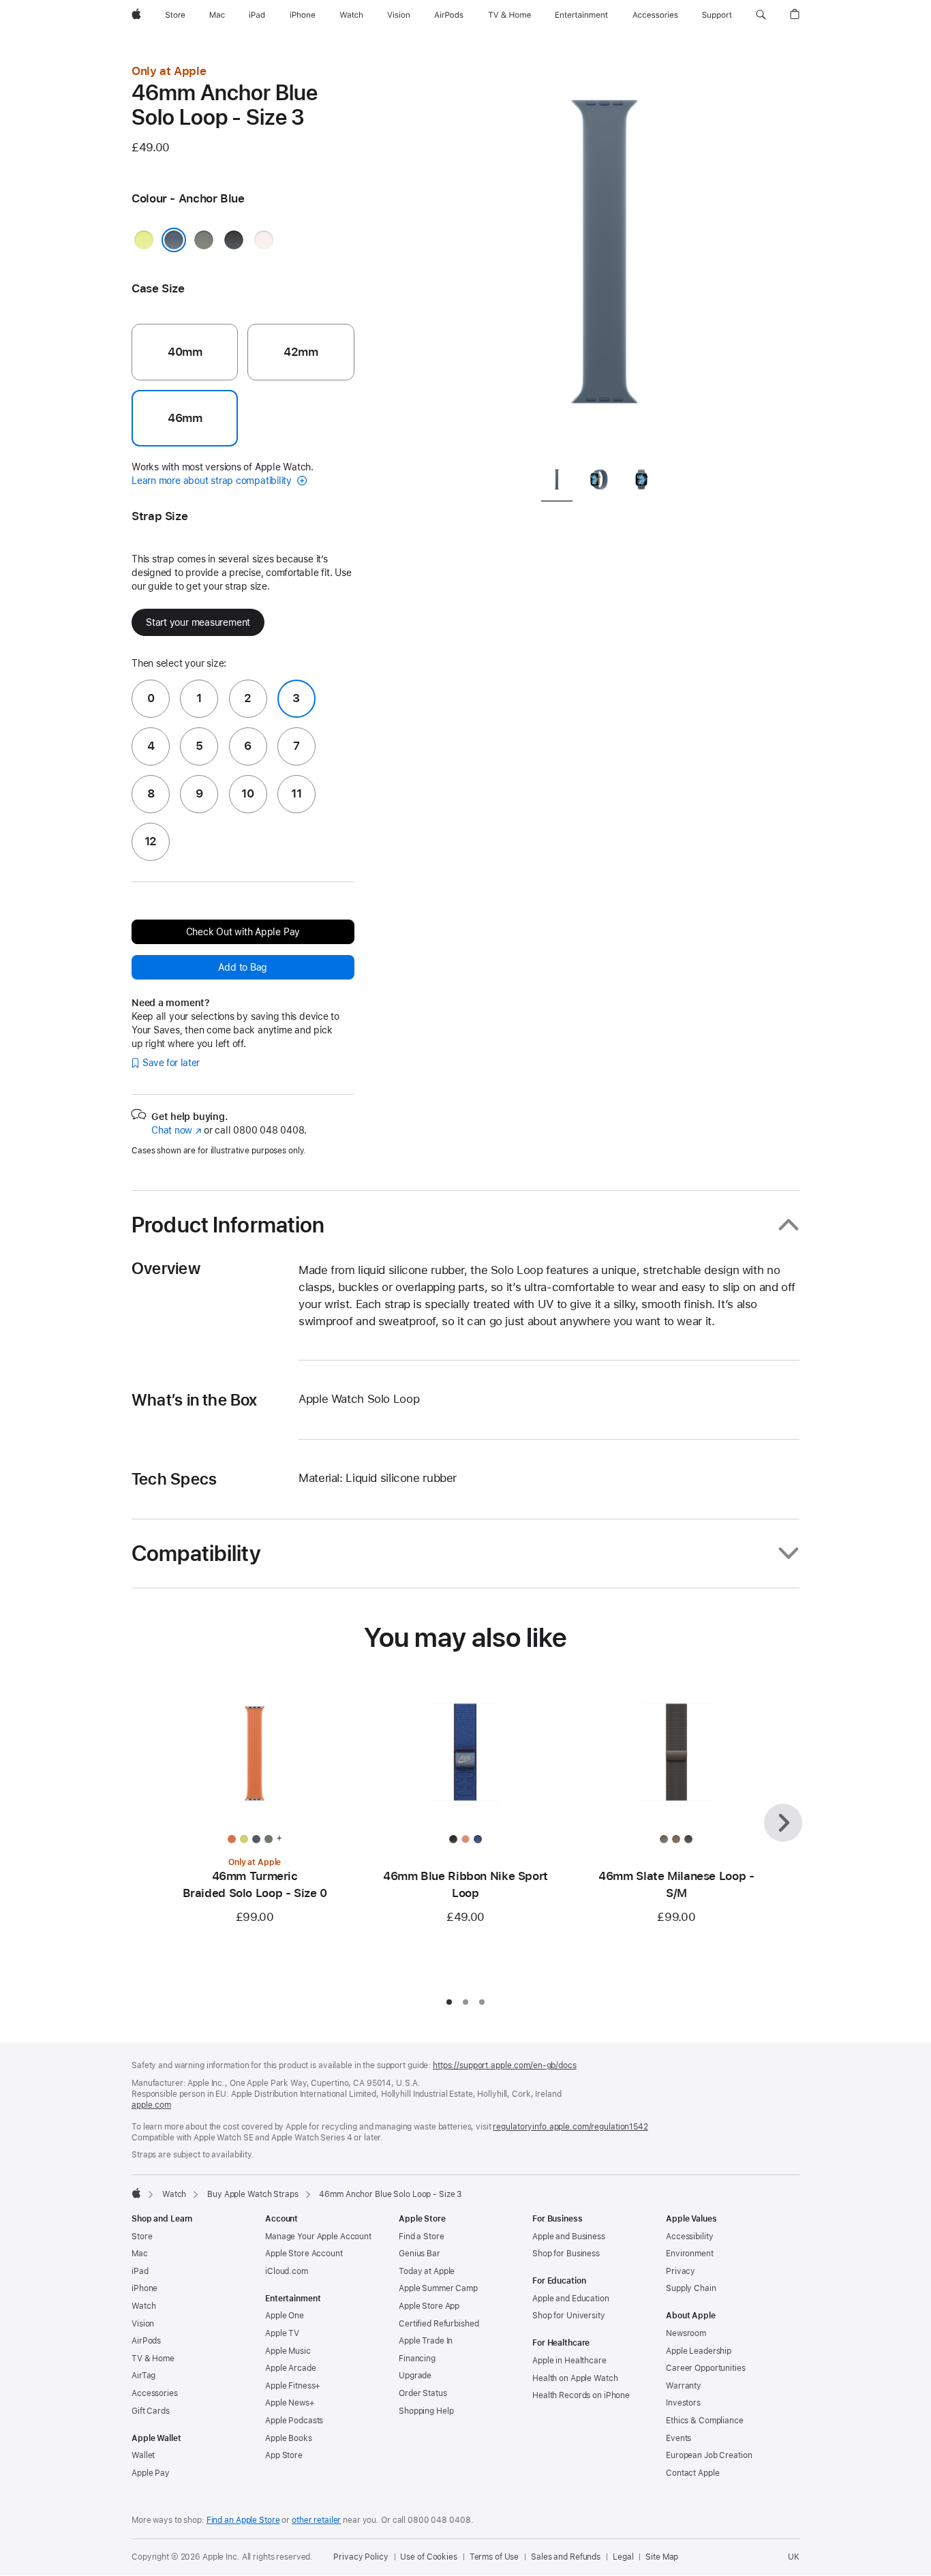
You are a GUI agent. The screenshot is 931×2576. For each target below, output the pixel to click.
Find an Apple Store (243, 2520)
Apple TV (282, 2333)
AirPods (146, 2341)
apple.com (151, 2105)
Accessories (155, 2393)
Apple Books (289, 2438)
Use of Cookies (428, 2557)
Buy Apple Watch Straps (253, 2194)
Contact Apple (692, 2473)
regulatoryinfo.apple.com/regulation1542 (570, 2127)
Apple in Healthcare (569, 2361)
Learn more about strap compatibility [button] (213, 481)
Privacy (681, 2271)
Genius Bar (419, 2254)
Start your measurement (198, 622)
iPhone (144, 2288)
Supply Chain (691, 2288)
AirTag (143, 2376)
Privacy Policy (361, 2557)
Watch (174, 2194)
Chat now (176, 1130)
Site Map (662, 2557)
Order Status (423, 2393)
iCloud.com (287, 2271)
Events (678, 2438)
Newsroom (686, 2333)
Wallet (143, 2455)
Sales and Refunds (566, 2557)
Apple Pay (151, 2473)
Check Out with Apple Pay (243, 932)
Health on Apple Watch (575, 2378)
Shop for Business (566, 2254)
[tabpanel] (605, 259)
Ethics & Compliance (705, 2421)
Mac (140, 2254)
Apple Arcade (291, 2368)
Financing (417, 2359)
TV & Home (153, 2359)
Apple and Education (571, 2299)
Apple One (285, 2316)
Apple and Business (569, 2237)
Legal (623, 2557)
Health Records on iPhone (581, 2395)
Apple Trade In (426, 2341)
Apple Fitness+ (293, 2386)
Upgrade (415, 2376)
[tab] (557, 482)
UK (794, 2557)
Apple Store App (429, 2306)
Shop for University (569, 2316)
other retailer (316, 2520)
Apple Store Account (304, 2254)
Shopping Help (426, 2411)
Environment (690, 2254)
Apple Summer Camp (438, 2288)
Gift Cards (151, 2411)
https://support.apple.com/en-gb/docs (505, 2065)
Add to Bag (243, 967)
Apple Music (288, 2351)
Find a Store (422, 2237)
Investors (683, 2403)
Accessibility (689, 2237)
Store (142, 2237)
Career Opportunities (706, 2368)
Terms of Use (494, 2557)
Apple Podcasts (294, 2421)
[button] (761, 15)
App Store (284, 2455)
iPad (140, 2271)
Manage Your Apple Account (318, 2237)
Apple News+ (290, 2403)
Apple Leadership (699, 2351)
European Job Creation (709, 2455)
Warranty (684, 2386)
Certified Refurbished (439, 2324)
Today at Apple (427, 2271)
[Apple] (136, 2193)
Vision (143, 2324)
